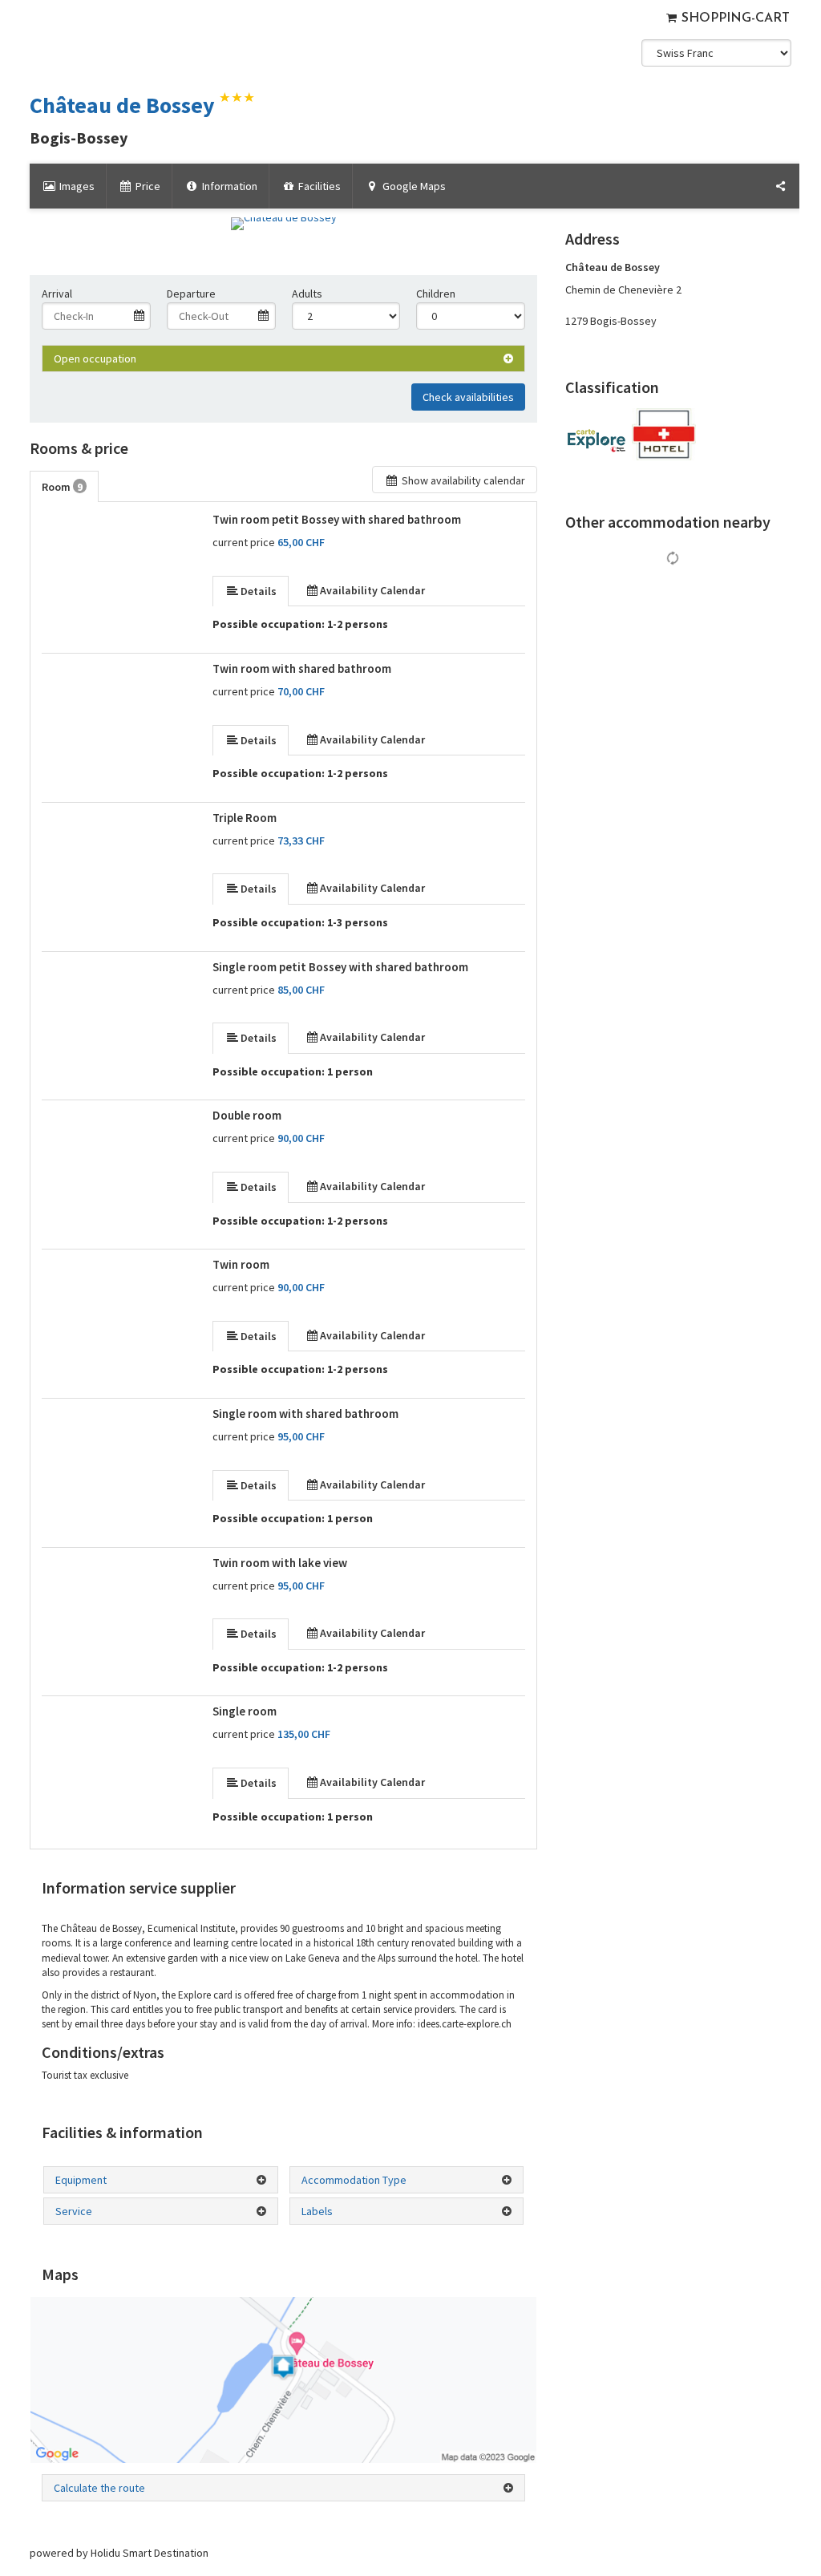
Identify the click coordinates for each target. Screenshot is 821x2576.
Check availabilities (468, 397)
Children (436, 294)
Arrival (57, 294)
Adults (307, 294)
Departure (191, 294)
